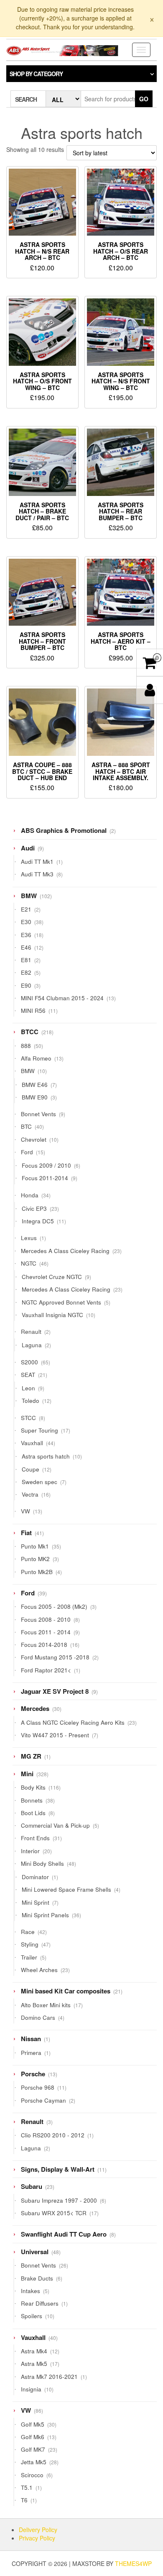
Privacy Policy (37, 2538)
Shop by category (36, 74)
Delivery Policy (38, 2530)
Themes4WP (133, 2563)
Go (144, 99)
